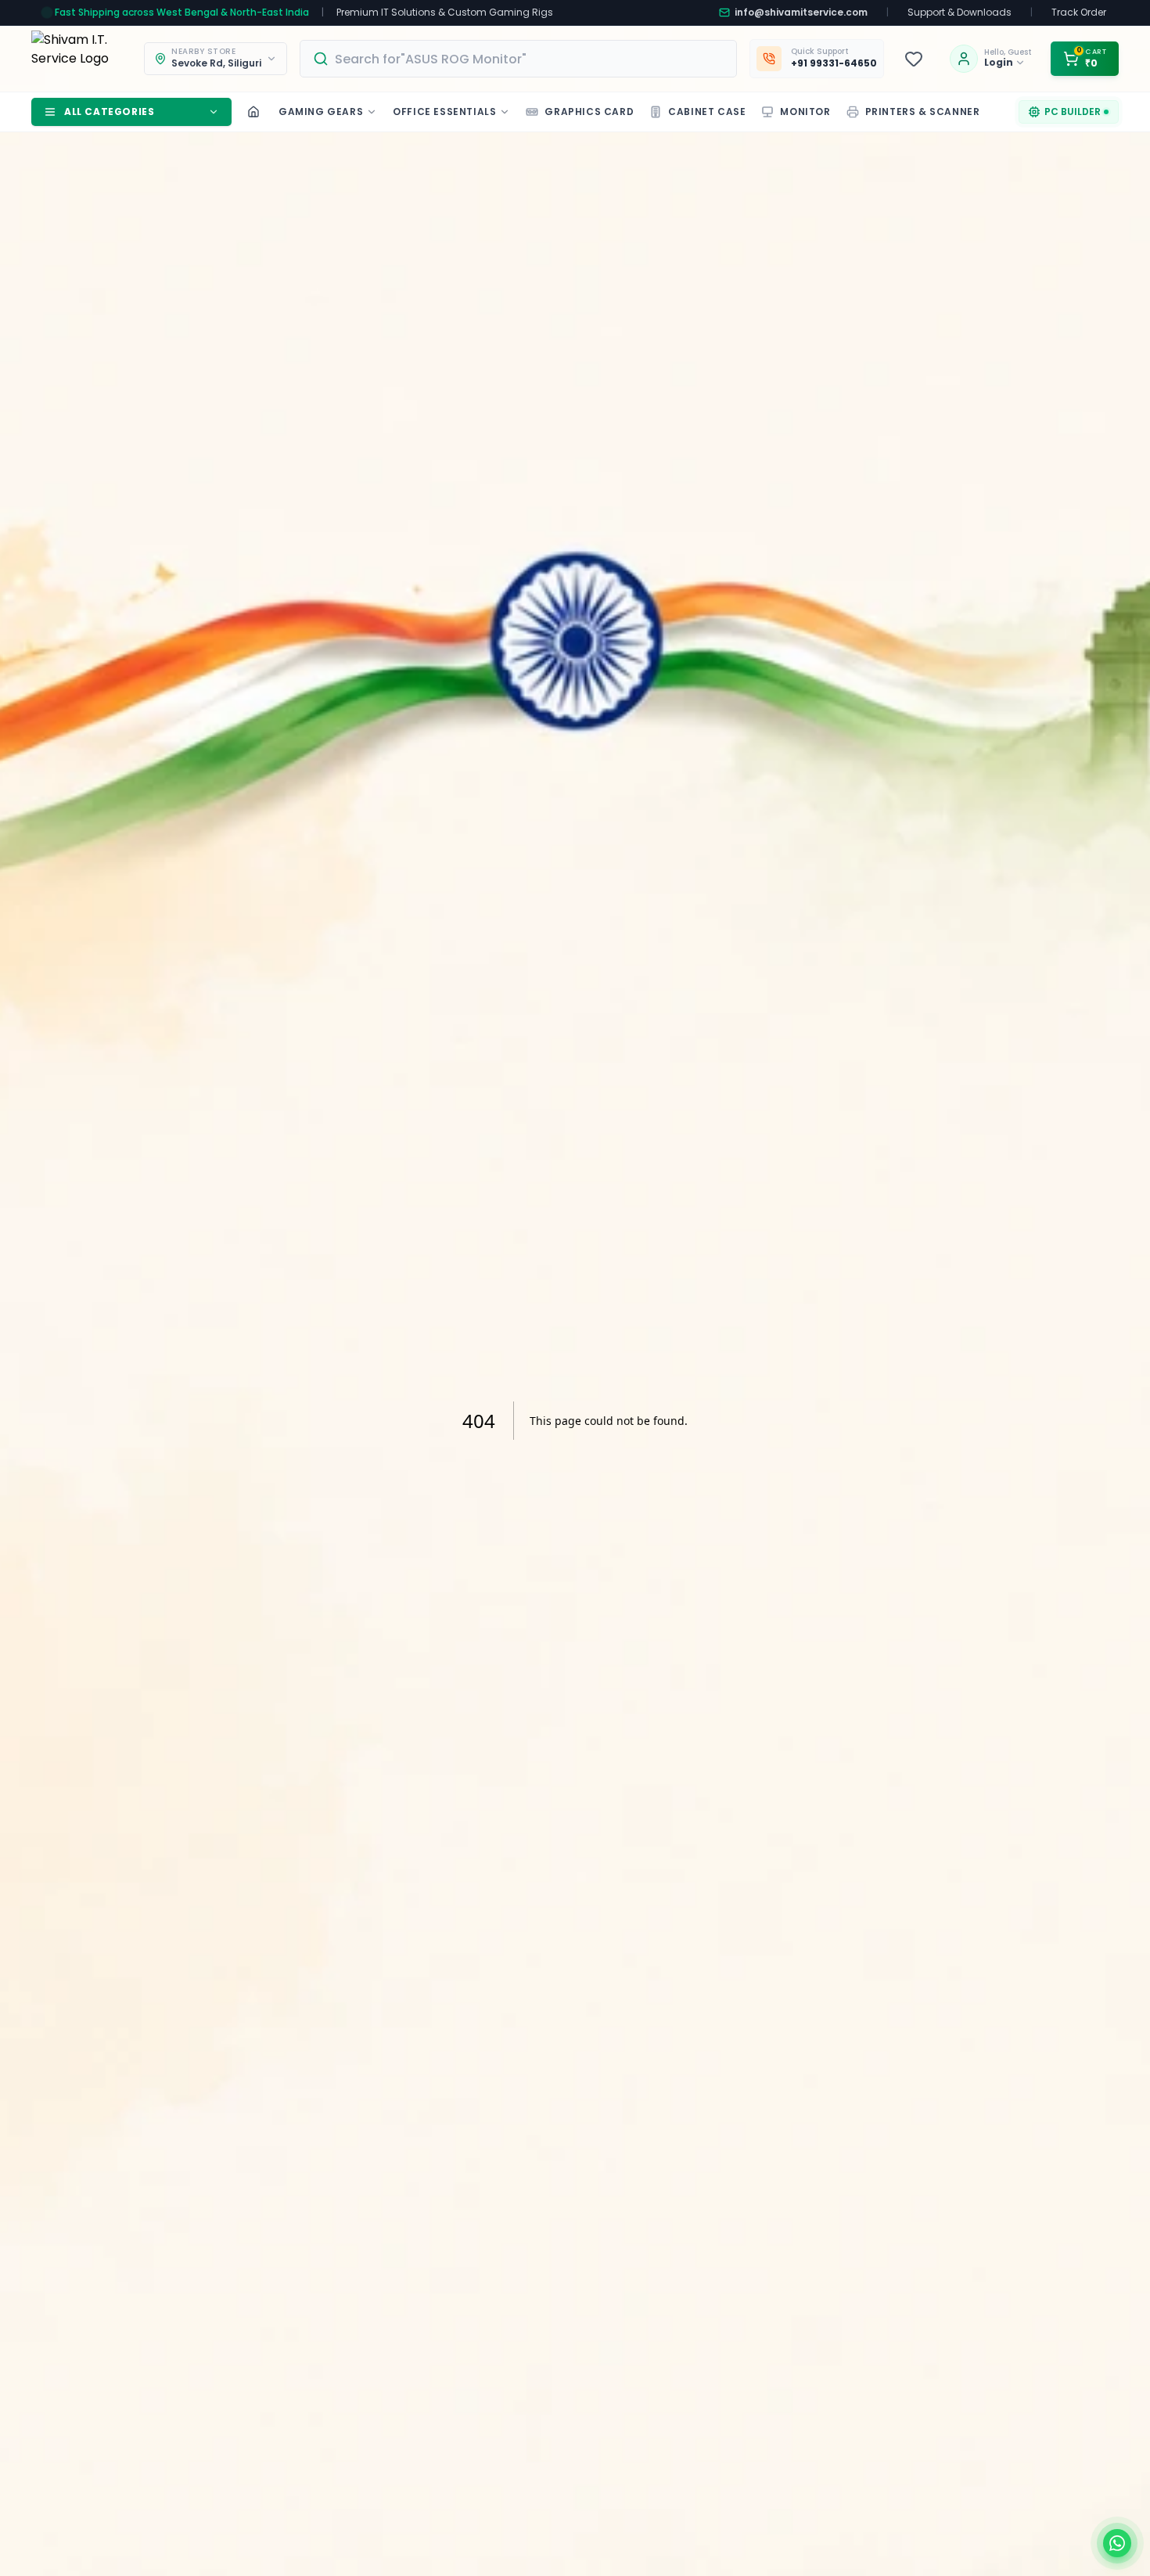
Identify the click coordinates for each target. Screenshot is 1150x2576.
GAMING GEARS (321, 112)
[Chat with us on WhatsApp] (1117, 2543)
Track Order (1079, 13)
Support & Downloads (960, 13)
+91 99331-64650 (834, 63)
